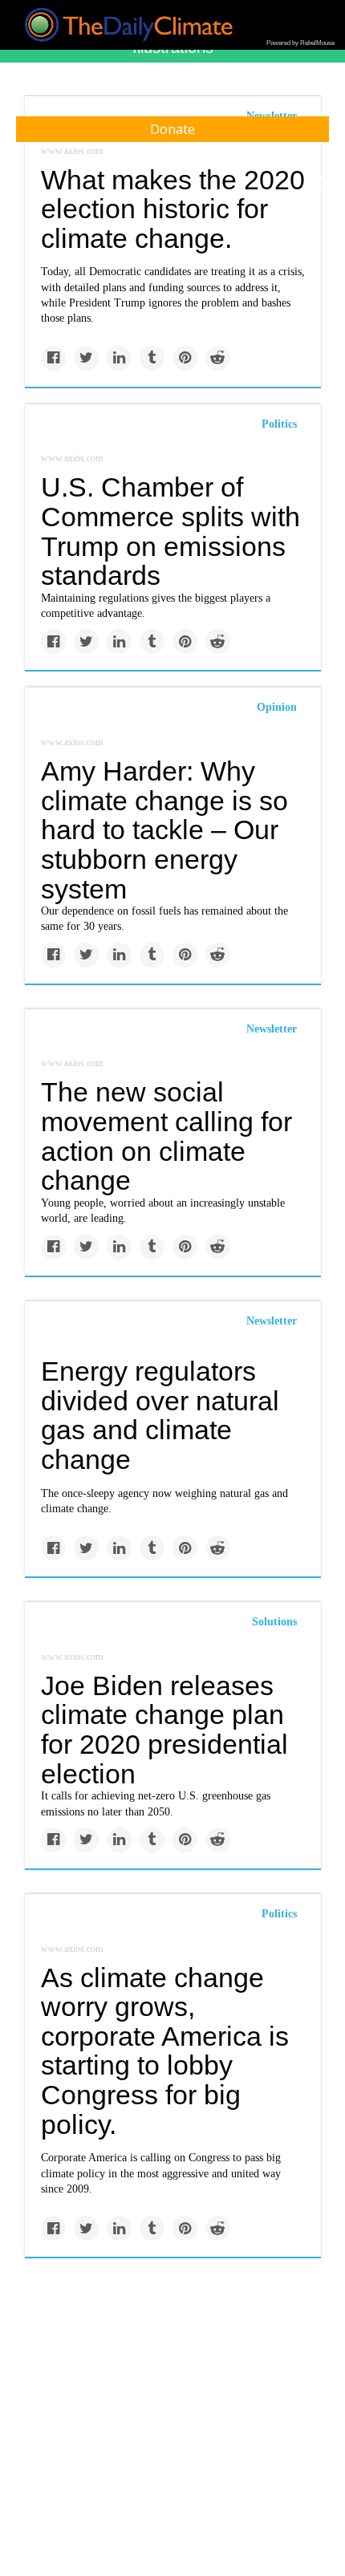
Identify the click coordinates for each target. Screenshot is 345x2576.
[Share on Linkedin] (119, 358)
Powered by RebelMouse (300, 43)
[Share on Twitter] (86, 358)
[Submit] (323, 183)
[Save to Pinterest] (185, 358)
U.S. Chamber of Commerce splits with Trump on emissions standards (170, 531)
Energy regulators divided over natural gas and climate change (160, 1415)
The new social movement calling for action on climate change (166, 1136)
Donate (172, 129)
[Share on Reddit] (218, 358)
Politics (279, 424)
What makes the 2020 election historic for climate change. (173, 209)
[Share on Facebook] (53, 358)
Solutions (274, 1622)
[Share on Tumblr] (152, 358)
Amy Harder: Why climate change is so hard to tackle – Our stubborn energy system (164, 830)
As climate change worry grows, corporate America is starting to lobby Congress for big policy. (165, 2051)
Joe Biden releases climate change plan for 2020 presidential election (164, 1730)
